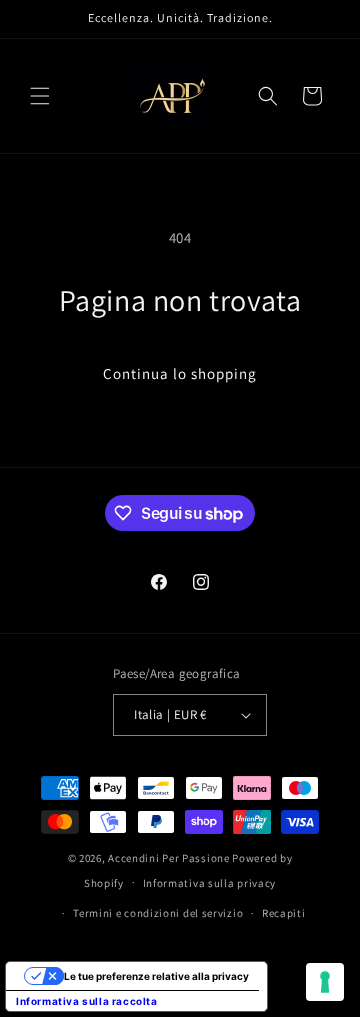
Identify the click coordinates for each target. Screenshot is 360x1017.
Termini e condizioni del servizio (158, 913)
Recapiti (284, 913)
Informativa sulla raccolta (87, 1001)
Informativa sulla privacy (210, 883)
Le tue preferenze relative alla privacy (156, 976)
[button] (40, 96)
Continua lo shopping (180, 373)
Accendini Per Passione (168, 858)
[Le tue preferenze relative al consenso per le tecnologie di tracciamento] (325, 982)
